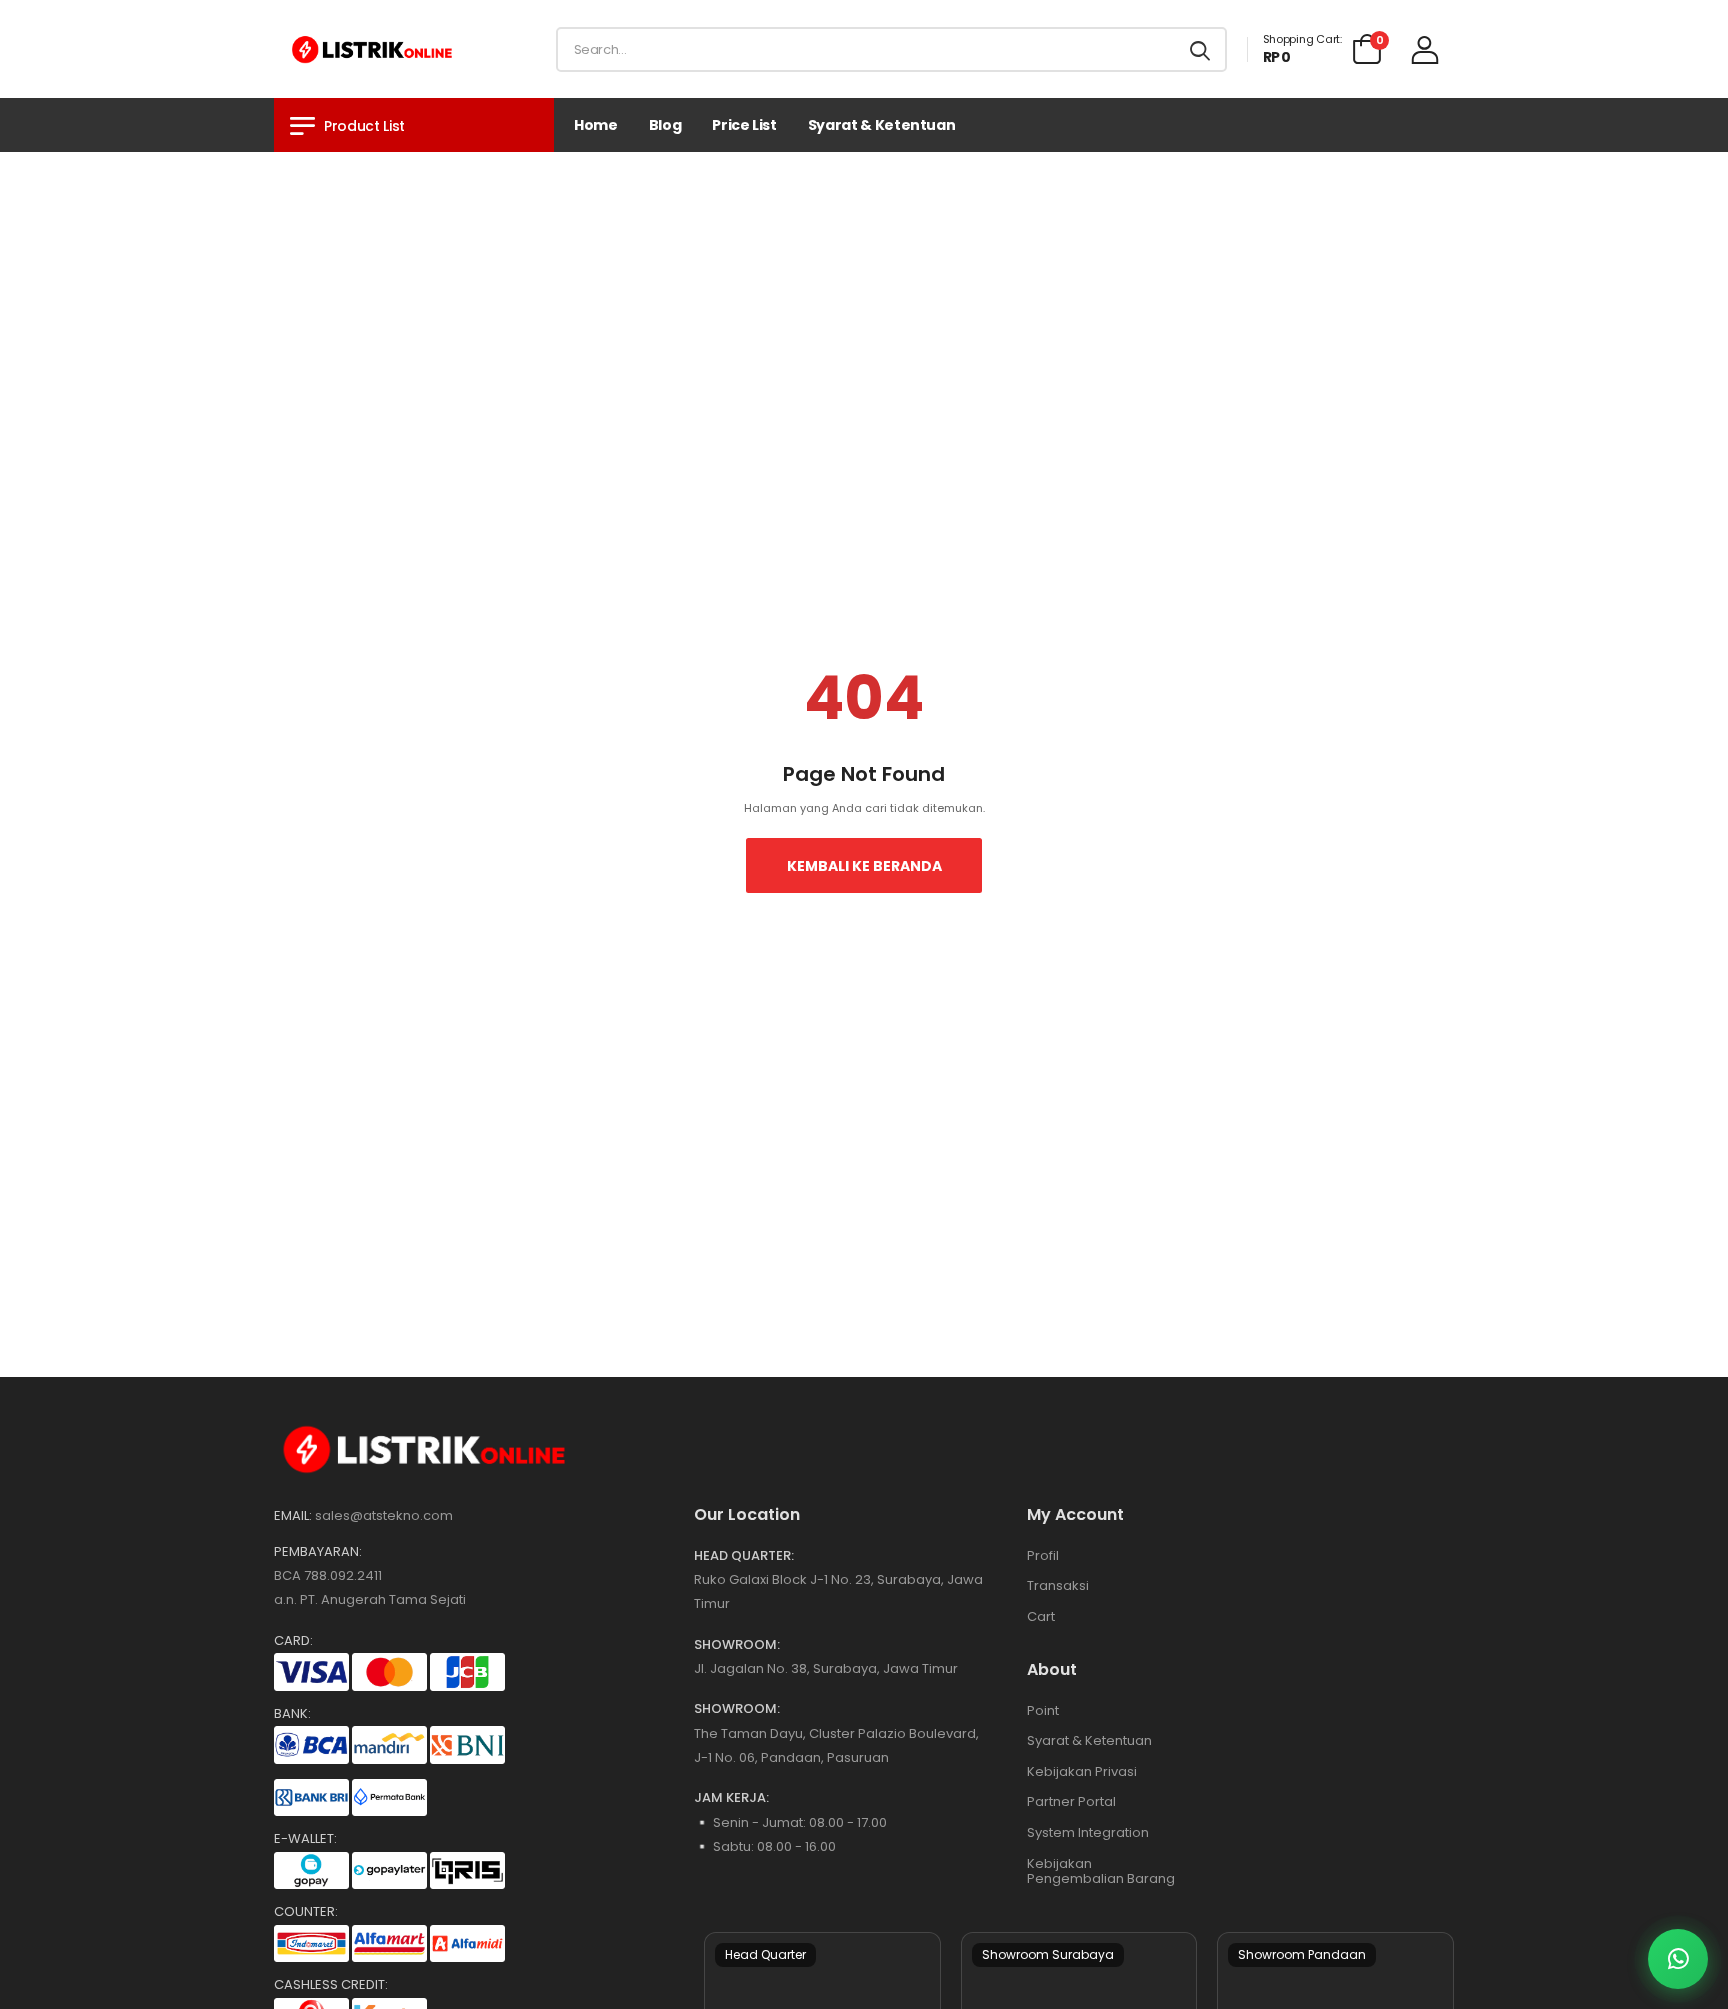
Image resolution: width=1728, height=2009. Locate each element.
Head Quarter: (744, 1556)
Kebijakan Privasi (1082, 1771)
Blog (665, 125)
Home (596, 125)
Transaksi (1058, 1585)
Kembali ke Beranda (864, 866)
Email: (293, 1516)
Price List (744, 125)
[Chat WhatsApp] (1678, 1959)
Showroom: (737, 1645)
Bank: (292, 1714)
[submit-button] (1200, 49)
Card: (293, 1641)
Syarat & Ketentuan (882, 125)
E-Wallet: (305, 1839)
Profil (1043, 1555)
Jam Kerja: (731, 1798)
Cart (1041, 1616)
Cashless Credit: (331, 1985)
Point (1043, 1710)
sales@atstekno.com (384, 1515)
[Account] (1425, 49)
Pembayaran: (318, 1552)
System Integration (1088, 1832)
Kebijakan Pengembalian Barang (1101, 1871)
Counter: (306, 1912)
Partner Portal (1071, 1801)
